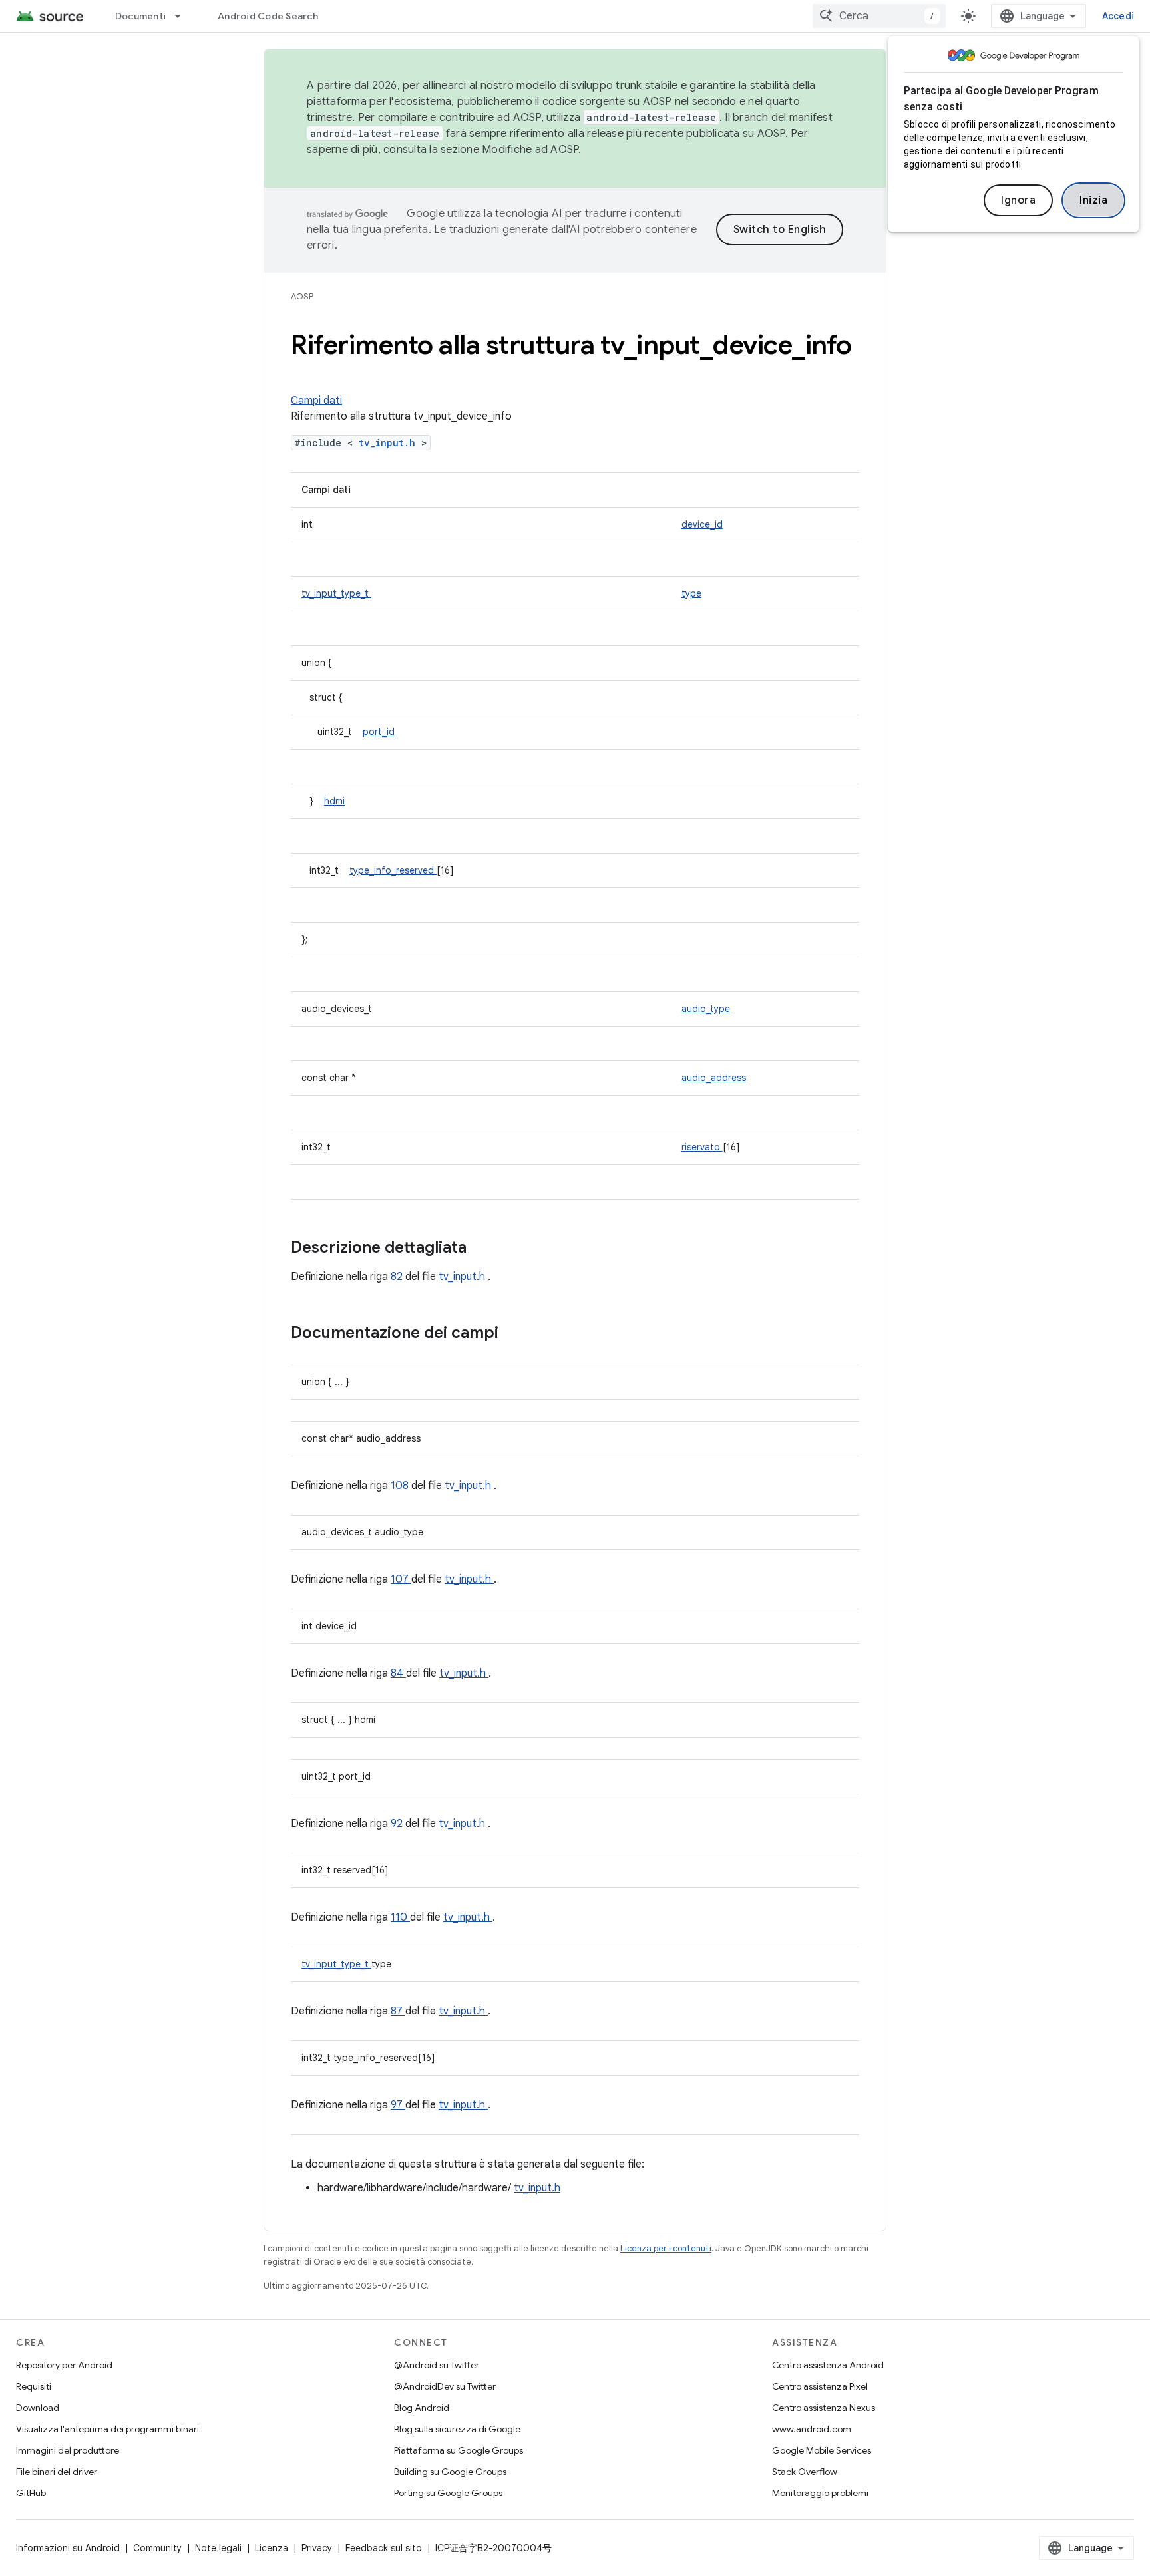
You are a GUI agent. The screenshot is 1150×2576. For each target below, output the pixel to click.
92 (398, 1824)
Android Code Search (268, 16)
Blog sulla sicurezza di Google (457, 2429)
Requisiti (34, 2386)
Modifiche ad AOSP (530, 150)
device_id (702, 524)
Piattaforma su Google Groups (459, 2450)
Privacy (317, 2548)
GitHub (31, 2493)
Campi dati (316, 401)
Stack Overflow (805, 2472)
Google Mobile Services (822, 2450)
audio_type (706, 1009)
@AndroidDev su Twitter (445, 2386)
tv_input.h (390, 443)
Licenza (272, 2548)
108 (401, 1486)
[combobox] (879, 16)
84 (398, 1673)
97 (398, 2105)
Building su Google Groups (450, 2472)
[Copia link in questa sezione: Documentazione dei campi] (516, 1334)
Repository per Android (64, 2365)
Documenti (140, 16)
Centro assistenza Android (828, 2365)
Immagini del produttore (68, 2450)
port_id (379, 732)
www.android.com (812, 2429)
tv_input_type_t (336, 593)
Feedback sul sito (384, 2548)
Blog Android (422, 2408)
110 (400, 1917)
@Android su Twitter (437, 2365)
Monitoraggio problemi (820, 2493)
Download (38, 2408)
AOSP (302, 296)
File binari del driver (57, 2472)
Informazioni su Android (68, 2548)
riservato (702, 1147)
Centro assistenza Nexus (824, 2408)
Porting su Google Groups (448, 2493)
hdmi (334, 801)
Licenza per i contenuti (666, 2248)
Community (157, 2548)
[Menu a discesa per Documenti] (184, 16)
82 (398, 1277)
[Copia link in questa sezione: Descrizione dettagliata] (484, 1249)
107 (401, 1579)
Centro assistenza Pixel (820, 2386)
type (691, 593)
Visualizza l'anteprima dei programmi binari (107, 2429)
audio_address (714, 1078)
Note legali (218, 2548)
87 (398, 2011)
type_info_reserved (393, 870)
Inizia (1093, 200)
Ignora (1018, 200)
